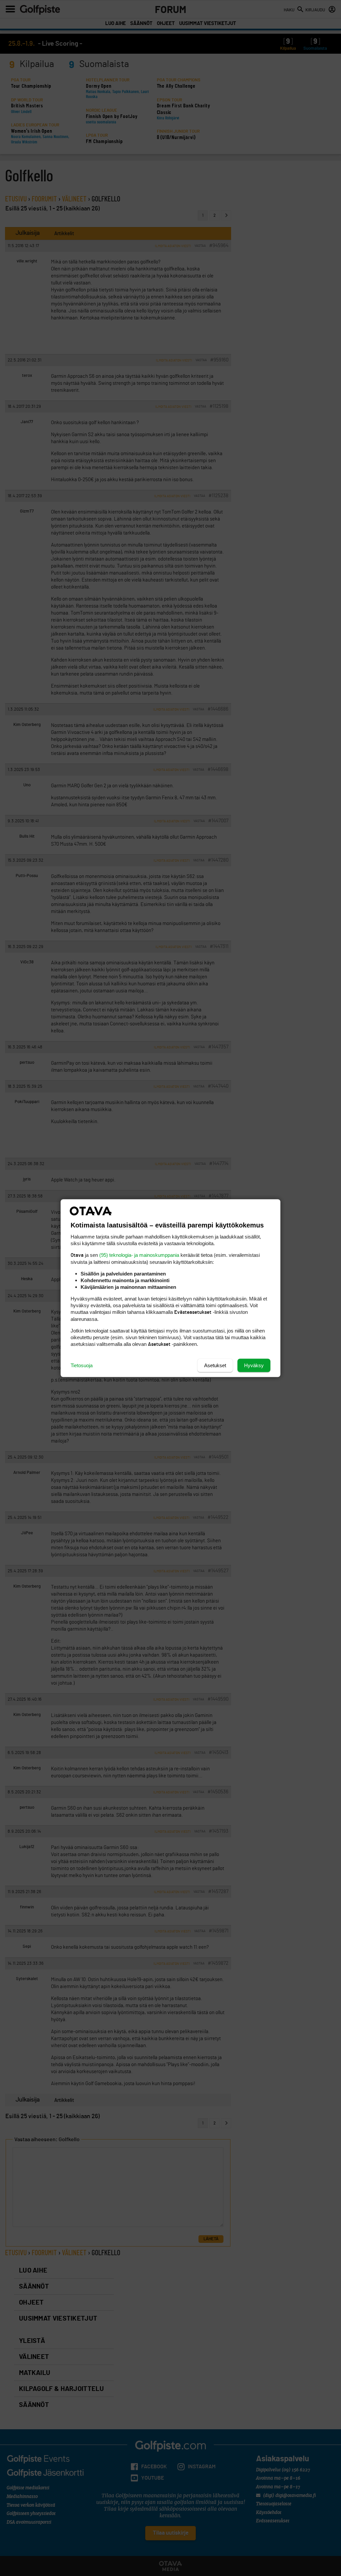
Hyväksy (254, 1365)
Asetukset (215, 1365)
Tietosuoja (82, 1365)
